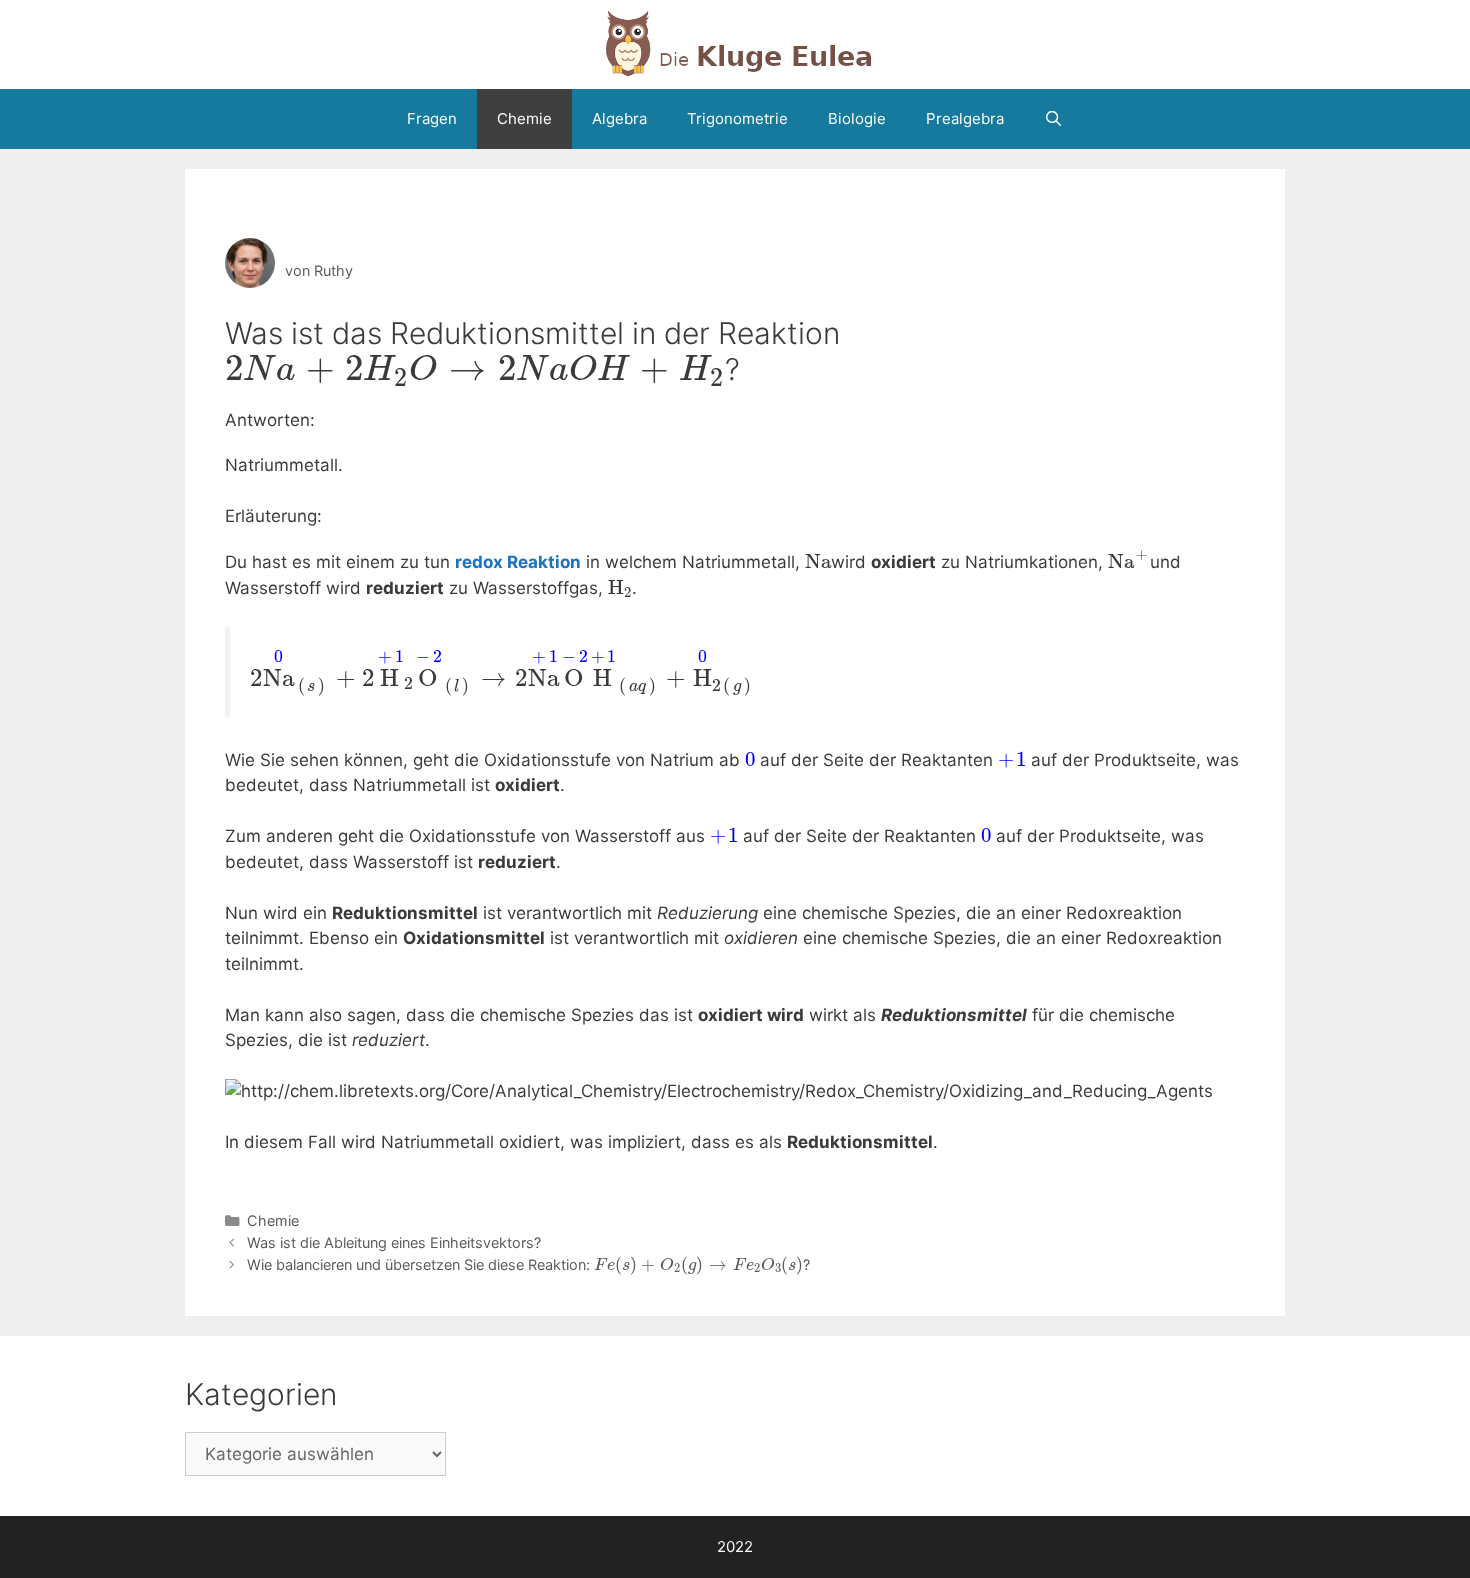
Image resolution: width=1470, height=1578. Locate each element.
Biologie (857, 118)
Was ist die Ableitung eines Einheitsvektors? (394, 1242)
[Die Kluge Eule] (735, 43)
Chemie (524, 118)
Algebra (619, 118)
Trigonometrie (737, 118)
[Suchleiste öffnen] (1053, 119)
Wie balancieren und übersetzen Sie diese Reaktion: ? (529, 1264)
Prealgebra (965, 118)
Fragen (432, 118)
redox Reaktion (518, 562)
